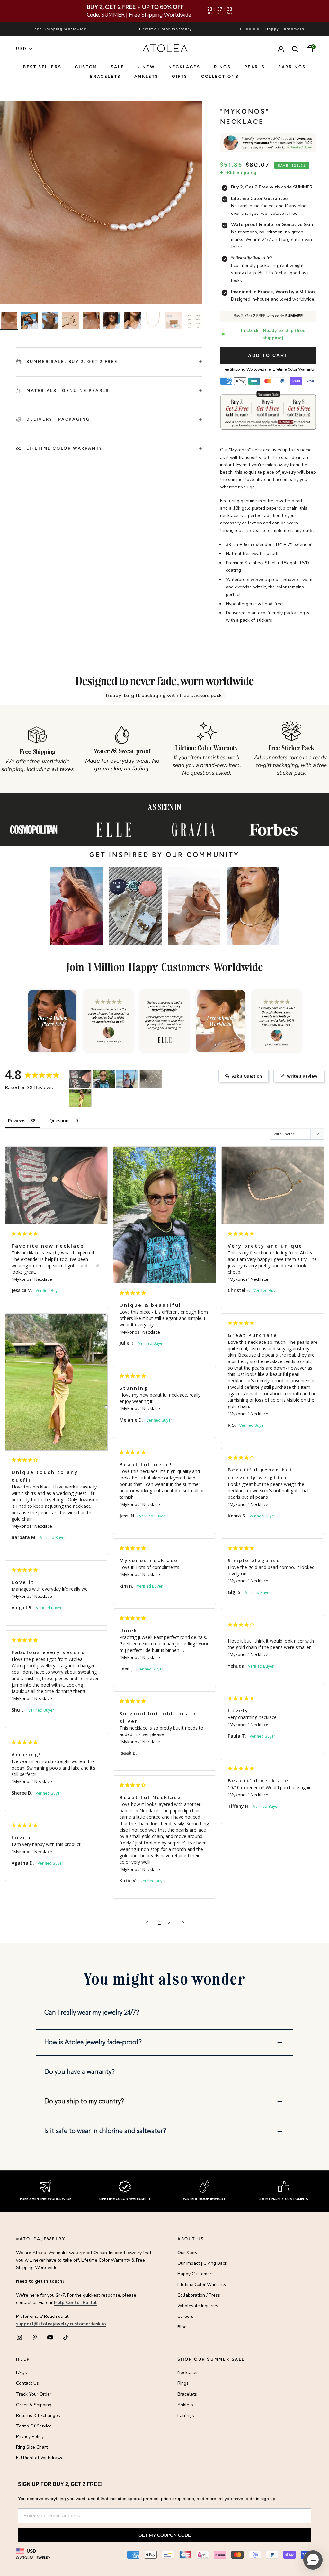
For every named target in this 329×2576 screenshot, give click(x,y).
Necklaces (184, 67)
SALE (118, 67)
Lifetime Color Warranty (202, 2285)
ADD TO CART (268, 355)
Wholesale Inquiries (198, 2306)
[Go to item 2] (30, 321)
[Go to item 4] (71, 321)
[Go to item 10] (194, 321)
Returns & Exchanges (38, 2415)
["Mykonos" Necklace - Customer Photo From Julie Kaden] (104, 1079)
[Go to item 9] (173, 321)
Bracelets (105, 76)
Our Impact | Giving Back (202, 2263)
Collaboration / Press (199, 2295)
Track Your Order (34, 2394)
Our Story (187, 2253)
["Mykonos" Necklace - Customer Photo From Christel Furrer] (151, 1079)
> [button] (183, 1922)
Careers (185, 2316)
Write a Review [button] (302, 1076)
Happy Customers (196, 2274)
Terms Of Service (34, 2426)
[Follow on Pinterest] (35, 2337)
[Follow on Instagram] (19, 2337)
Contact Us (27, 2383)
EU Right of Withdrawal (40, 2458)
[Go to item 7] (132, 321)
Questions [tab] (60, 1120)
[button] (77, 906)
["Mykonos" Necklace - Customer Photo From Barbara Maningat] (80, 1098)
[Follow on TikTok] (66, 2337)
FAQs (22, 2373)
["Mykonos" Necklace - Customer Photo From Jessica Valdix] (80, 1079)
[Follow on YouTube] (50, 2337)
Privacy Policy (30, 2437)
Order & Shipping (34, 2405)
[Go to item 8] (153, 321)
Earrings (292, 67)
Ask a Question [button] (247, 1076)
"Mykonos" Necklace (32, 1279)
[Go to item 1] (9, 321)
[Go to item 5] (91, 321)
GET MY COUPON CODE (165, 2535)
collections (220, 76)
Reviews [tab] (17, 1120)
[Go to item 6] (112, 321)
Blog (182, 2327)
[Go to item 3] (50, 321)
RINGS (222, 67)
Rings (183, 2383)
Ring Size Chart (32, 2447)
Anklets (146, 76)
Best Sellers (42, 67)
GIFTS (180, 76)
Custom (86, 67)
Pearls (255, 67)
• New (146, 67)
